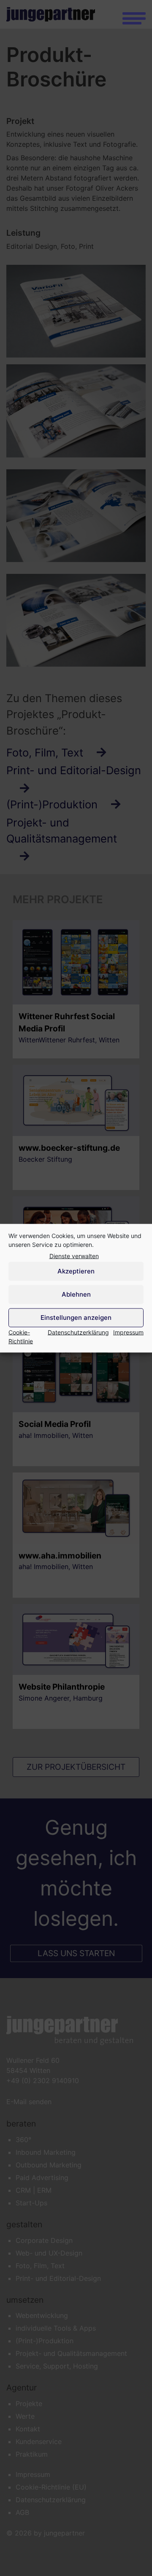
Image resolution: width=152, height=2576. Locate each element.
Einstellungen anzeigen (76, 1318)
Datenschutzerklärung (78, 1332)
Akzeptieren (76, 1271)
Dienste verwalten (74, 1256)
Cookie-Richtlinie (21, 1336)
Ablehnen (76, 1294)
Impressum (128, 1332)
